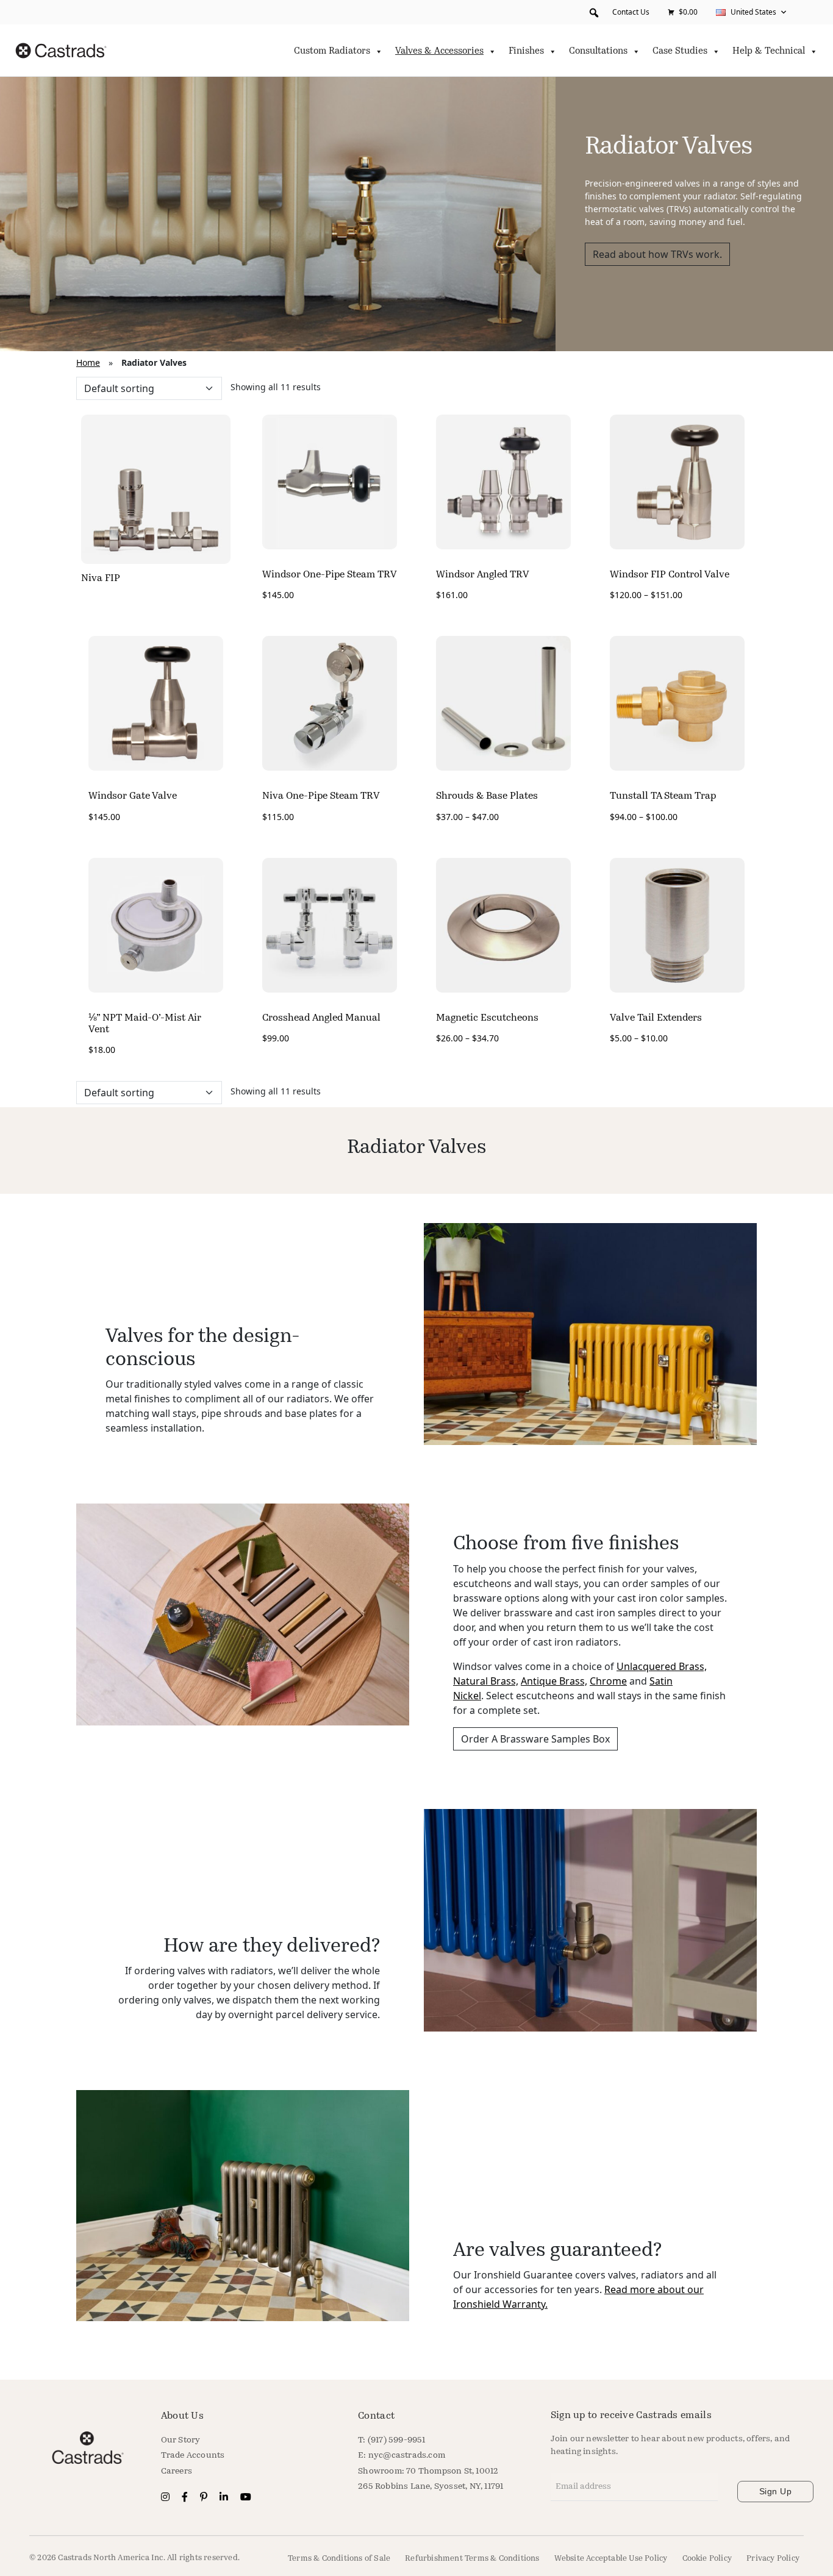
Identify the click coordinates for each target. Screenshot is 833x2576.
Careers (177, 2471)
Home (88, 362)
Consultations (598, 52)
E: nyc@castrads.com (402, 2456)
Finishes (526, 52)
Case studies (680, 52)
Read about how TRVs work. (657, 254)
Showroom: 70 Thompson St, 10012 (428, 2471)
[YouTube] (246, 2498)
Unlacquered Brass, (662, 1666)
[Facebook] (186, 2498)
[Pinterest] (205, 2498)
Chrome (608, 1681)
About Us (182, 2416)
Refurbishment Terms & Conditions (472, 2559)
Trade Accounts (193, 2456)
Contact (376, 2416)
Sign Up (776, 2491)
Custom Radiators (332, 52)
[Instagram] (166, 2498)
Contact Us (631, 12)
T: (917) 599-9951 (391, 2440)
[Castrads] (61, 51)
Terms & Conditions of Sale (339, 2559)
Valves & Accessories (439, 52)
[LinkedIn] (225, 2498)
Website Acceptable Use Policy (611, 2559)
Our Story (181, 2440)
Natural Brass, (486, 1681)
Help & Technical (769, 52)
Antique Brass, (554, 1681)
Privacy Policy (773, 2559)
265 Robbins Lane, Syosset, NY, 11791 (431, 2487)
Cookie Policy (707, 2559)
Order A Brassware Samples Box (535, 1739)
